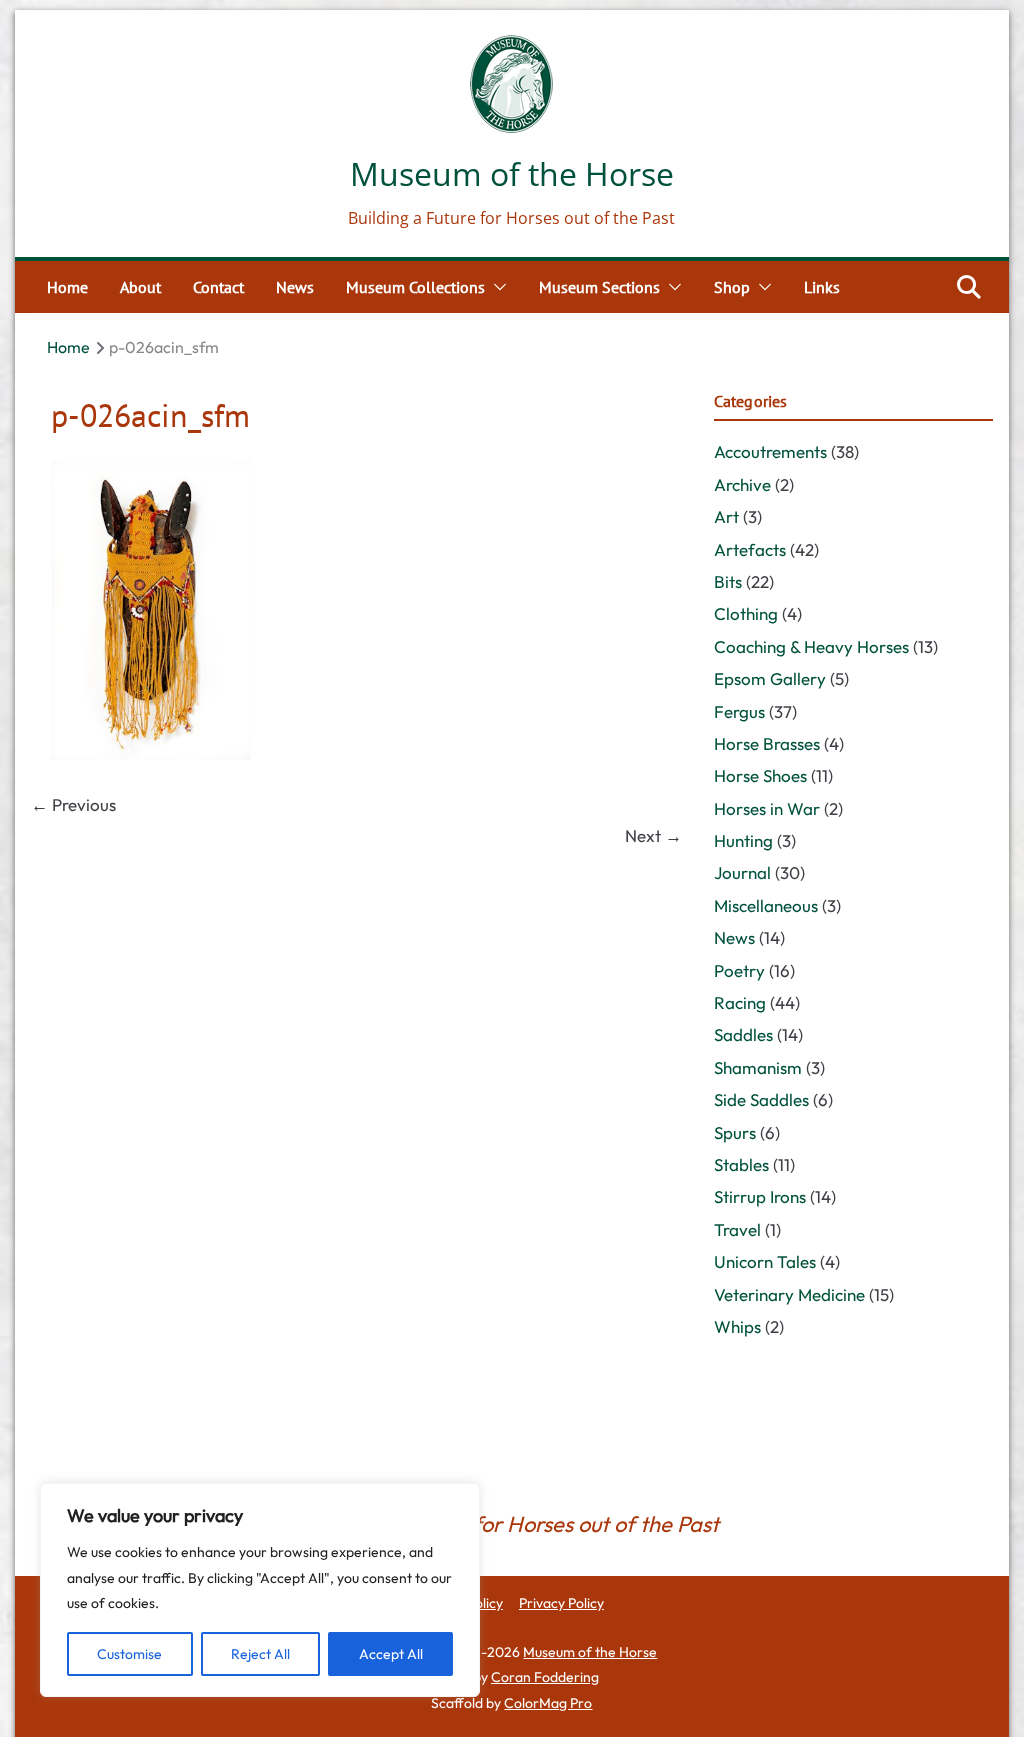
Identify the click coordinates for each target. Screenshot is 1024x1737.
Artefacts (750, 549)
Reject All (260, 1654)
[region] (260, 1590)
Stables (741, 1164)
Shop (732, 287)
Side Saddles (761, 1099)
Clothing (746, 613)
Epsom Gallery (770, 678)
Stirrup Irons (760, 1196)
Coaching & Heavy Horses (811, 646)
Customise (129, 1654)
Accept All (391, 1654)
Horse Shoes (760, 775)
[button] (496, 287)
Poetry (739, 970)
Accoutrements (770, 451)
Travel (737, 1229)
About (140, 287)
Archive (742, 484)
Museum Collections (415, 287)
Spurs (735, 1132)
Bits (728, 581)
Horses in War (767, 808)
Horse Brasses (767, 743)
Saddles (743, 1034)
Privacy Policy (561, 1603)
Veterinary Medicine (789, 1294)
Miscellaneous (766, 905)
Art (726, 516)
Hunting (743, 840)
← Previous (73, 804)
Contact (218, 287)
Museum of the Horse (512, 173)
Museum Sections (599, 287)
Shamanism (758, 1067)
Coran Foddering (545, 1677)
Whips (737, 1326)
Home (67, 287)
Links (822, 287)
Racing (740, 1002)
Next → (653, 835)
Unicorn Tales (765, 1261)
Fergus (739, 711)
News (295, 287)
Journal (742, 872)
